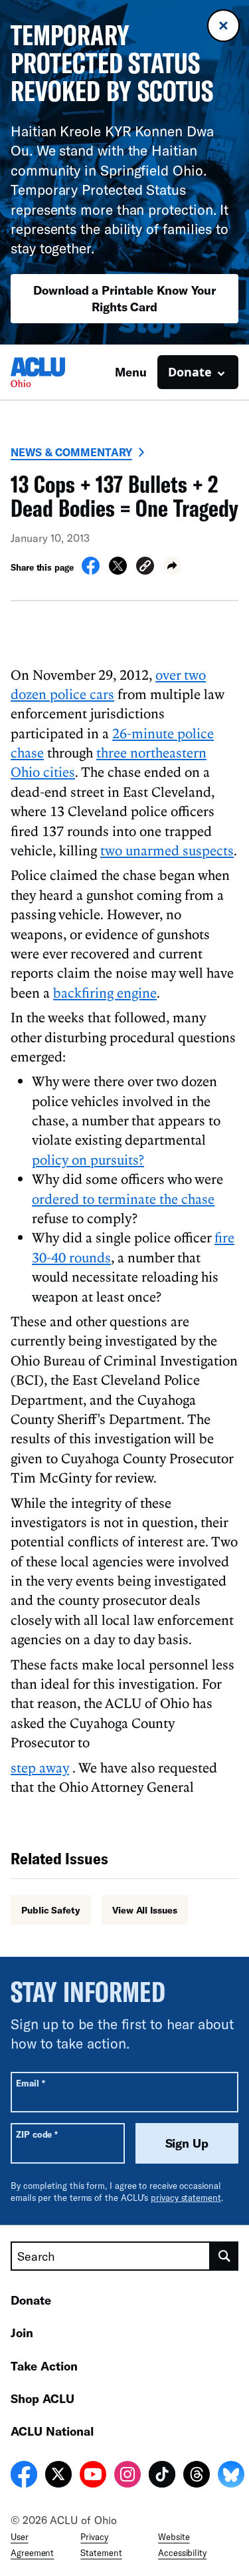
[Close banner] (223, 26)
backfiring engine (105, 992)
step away (40, 1767)
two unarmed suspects (167, 850)
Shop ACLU (42, 2398)
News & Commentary (71, 452)
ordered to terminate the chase (123, 1199)
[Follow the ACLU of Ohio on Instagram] (127, 2476)
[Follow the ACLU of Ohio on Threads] (197, 2476)
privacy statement (186, 2198)
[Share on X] (118, 571)
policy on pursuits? (88, 1159)
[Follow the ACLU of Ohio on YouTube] (93, 2476)
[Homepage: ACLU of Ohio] (57, 372)
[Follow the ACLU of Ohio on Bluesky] (231, 2476)
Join (22, 2333)
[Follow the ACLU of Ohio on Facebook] (24, 2476)
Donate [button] (190, 372)
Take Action (44, 2366)
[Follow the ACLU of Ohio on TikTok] (162, 2476)
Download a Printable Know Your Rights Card (124, 298)
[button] (145, 568)
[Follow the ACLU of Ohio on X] (58, 2476)
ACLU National (52, 2431)
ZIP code (37, 2134)
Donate (31, 2300)
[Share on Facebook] (91, 571)
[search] (224, 2256)
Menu (131, 372)
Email (30, 2083)
